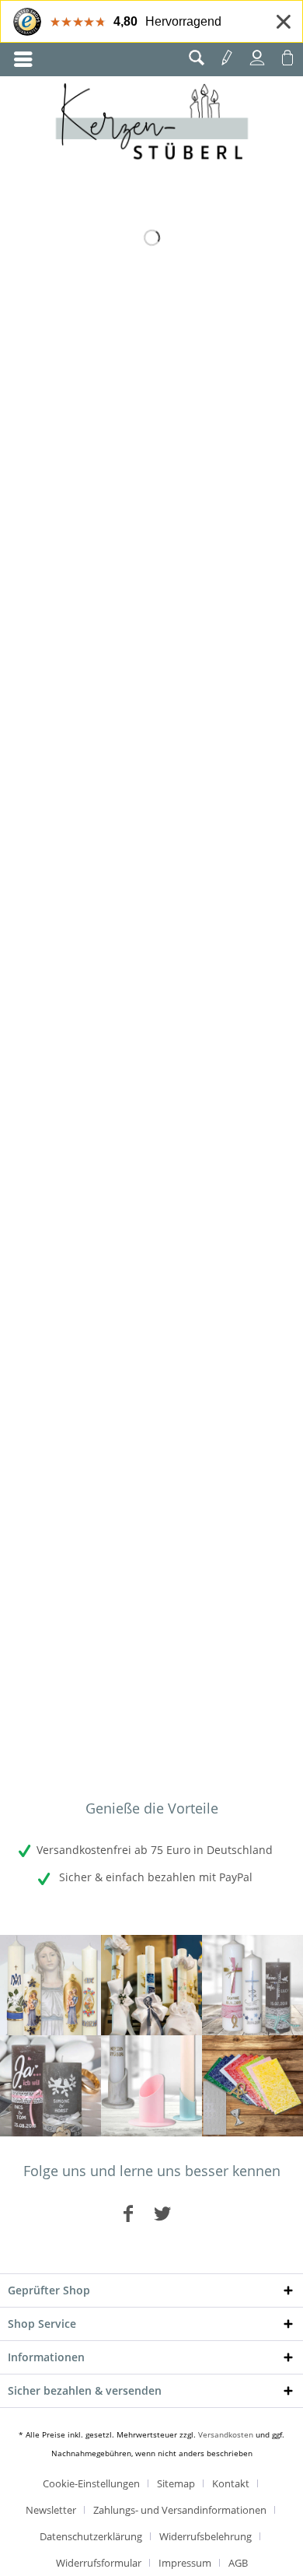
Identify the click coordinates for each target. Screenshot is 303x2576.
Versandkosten (226, 2434)
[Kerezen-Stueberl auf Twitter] (162, 2213)
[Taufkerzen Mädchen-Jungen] (252, 1985)
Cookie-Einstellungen (91, 2483)
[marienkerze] (50, 1985)
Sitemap (176, 2483)
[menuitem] (23, 60)
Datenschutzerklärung (91, 2536)
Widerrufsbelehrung (205, 2536)
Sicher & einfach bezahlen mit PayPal (154, 1877)
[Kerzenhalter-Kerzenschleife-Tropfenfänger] (151, 2086)
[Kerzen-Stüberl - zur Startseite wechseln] (152, 124)
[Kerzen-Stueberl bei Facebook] (128, 2213)
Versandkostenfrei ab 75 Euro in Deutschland (155, 1850)
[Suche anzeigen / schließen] (197, 58)
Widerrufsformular (99, 2563)
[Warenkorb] (287, 58)
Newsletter (51, 2510)
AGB (238, 2563)
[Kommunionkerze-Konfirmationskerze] (151, 1985)
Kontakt (231, 2483)
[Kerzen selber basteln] (252, 2086)
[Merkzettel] (227, 58)
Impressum (185, 2563)
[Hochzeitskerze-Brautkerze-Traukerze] (50, 2086)
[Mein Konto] (257, 58)
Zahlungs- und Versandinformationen (180, 2510)
